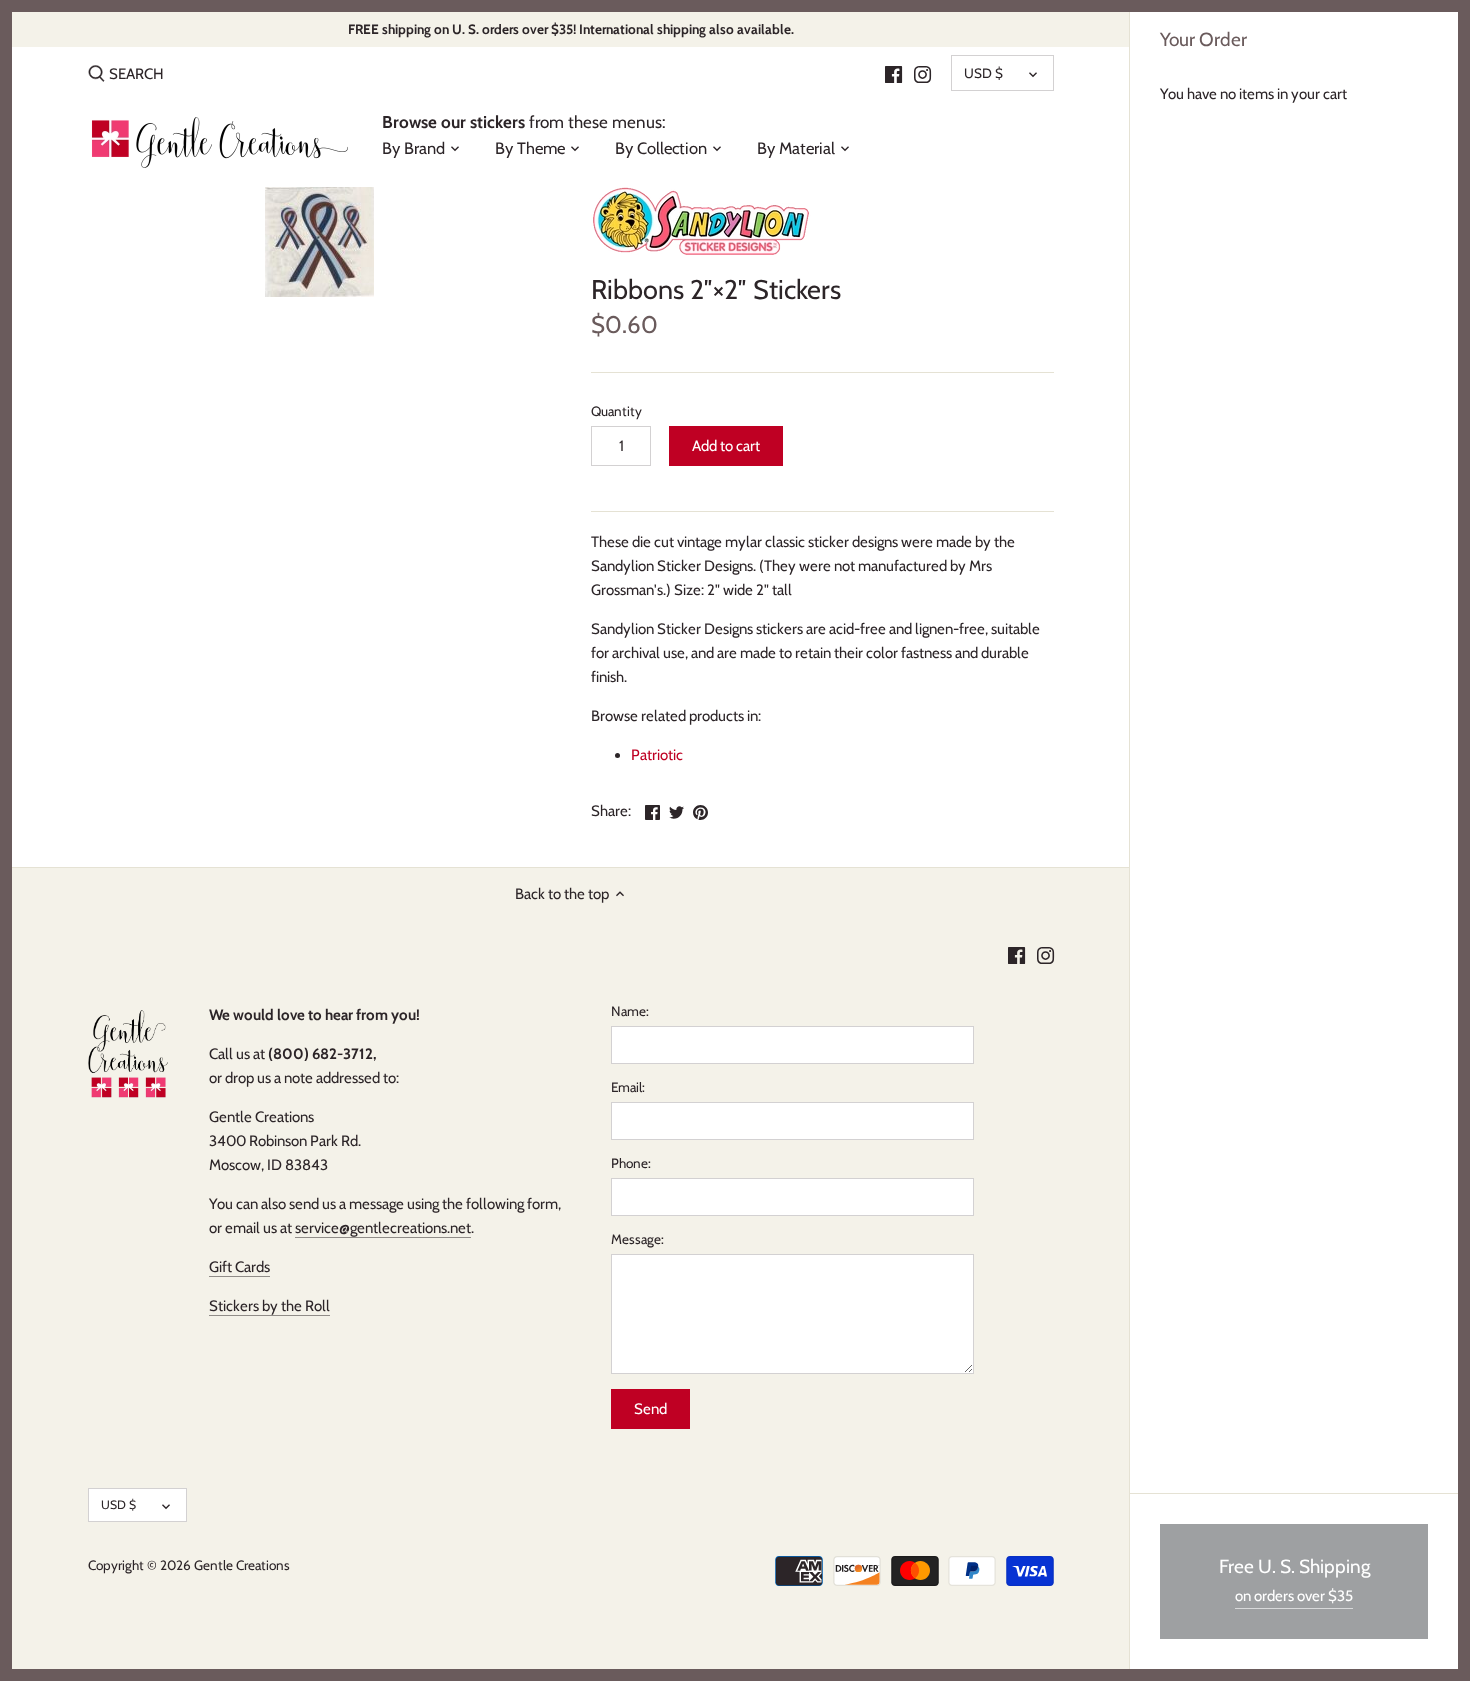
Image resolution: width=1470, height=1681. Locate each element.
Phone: (631, 1163)
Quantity (616, 411)
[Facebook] (893, 73)
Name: (630, 1011)
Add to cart (726, 446)
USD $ (983, 73)
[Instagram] (922, 73)
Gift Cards (239, 1267)
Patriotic (657, 755)
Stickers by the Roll (269, 1306)
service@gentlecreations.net (383, 1228)
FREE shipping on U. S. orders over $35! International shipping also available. (571, 29)
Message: (637, 1239)
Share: (611, 811)
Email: (628, 1087)
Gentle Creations (242, 1565)
